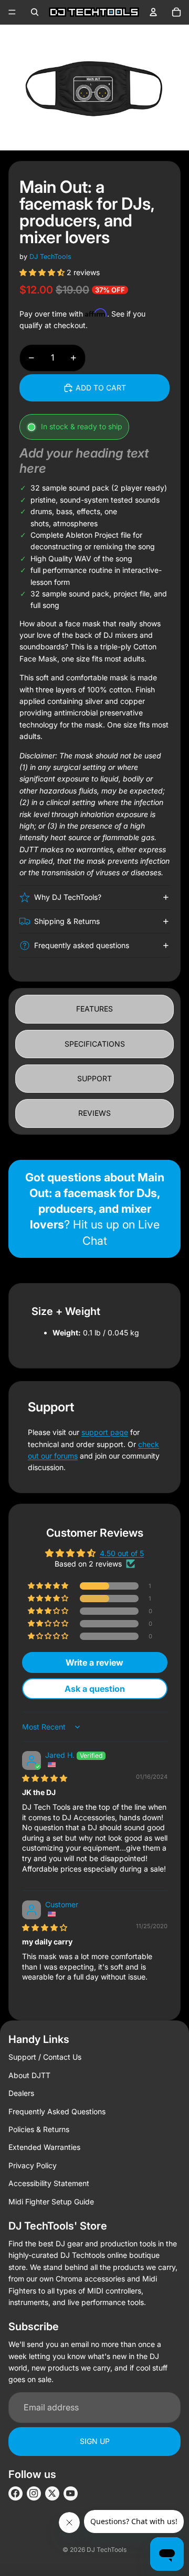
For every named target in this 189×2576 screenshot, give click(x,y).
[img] (45, 1778)
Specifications (95, 1044)
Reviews (94, 1113)
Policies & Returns (39, 2129)
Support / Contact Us (45, 2057)
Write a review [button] (94, 1662)
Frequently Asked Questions (57, 2111)
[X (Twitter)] (52, 2493)
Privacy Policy (33, 2165)
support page (105, 1432)
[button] (43, 272)
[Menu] (12, 12)
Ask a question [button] (95, 1689)
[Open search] (35, 12)
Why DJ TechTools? (68, 897)
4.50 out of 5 (122, 1553)
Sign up (95, 2441)
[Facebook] (15, 2493)
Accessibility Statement (49, 2183)
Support (94, 1078)
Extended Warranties (44, 2147)
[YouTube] (71, 2493)
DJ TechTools (50, 257)
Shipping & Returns (67, 921)
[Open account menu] (153, 12)
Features (94, 1009)
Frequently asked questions (82, 945)
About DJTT (29, 2075)
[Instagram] (34, 2493)
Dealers (21, 2093)
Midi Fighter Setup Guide (51, 2202)
